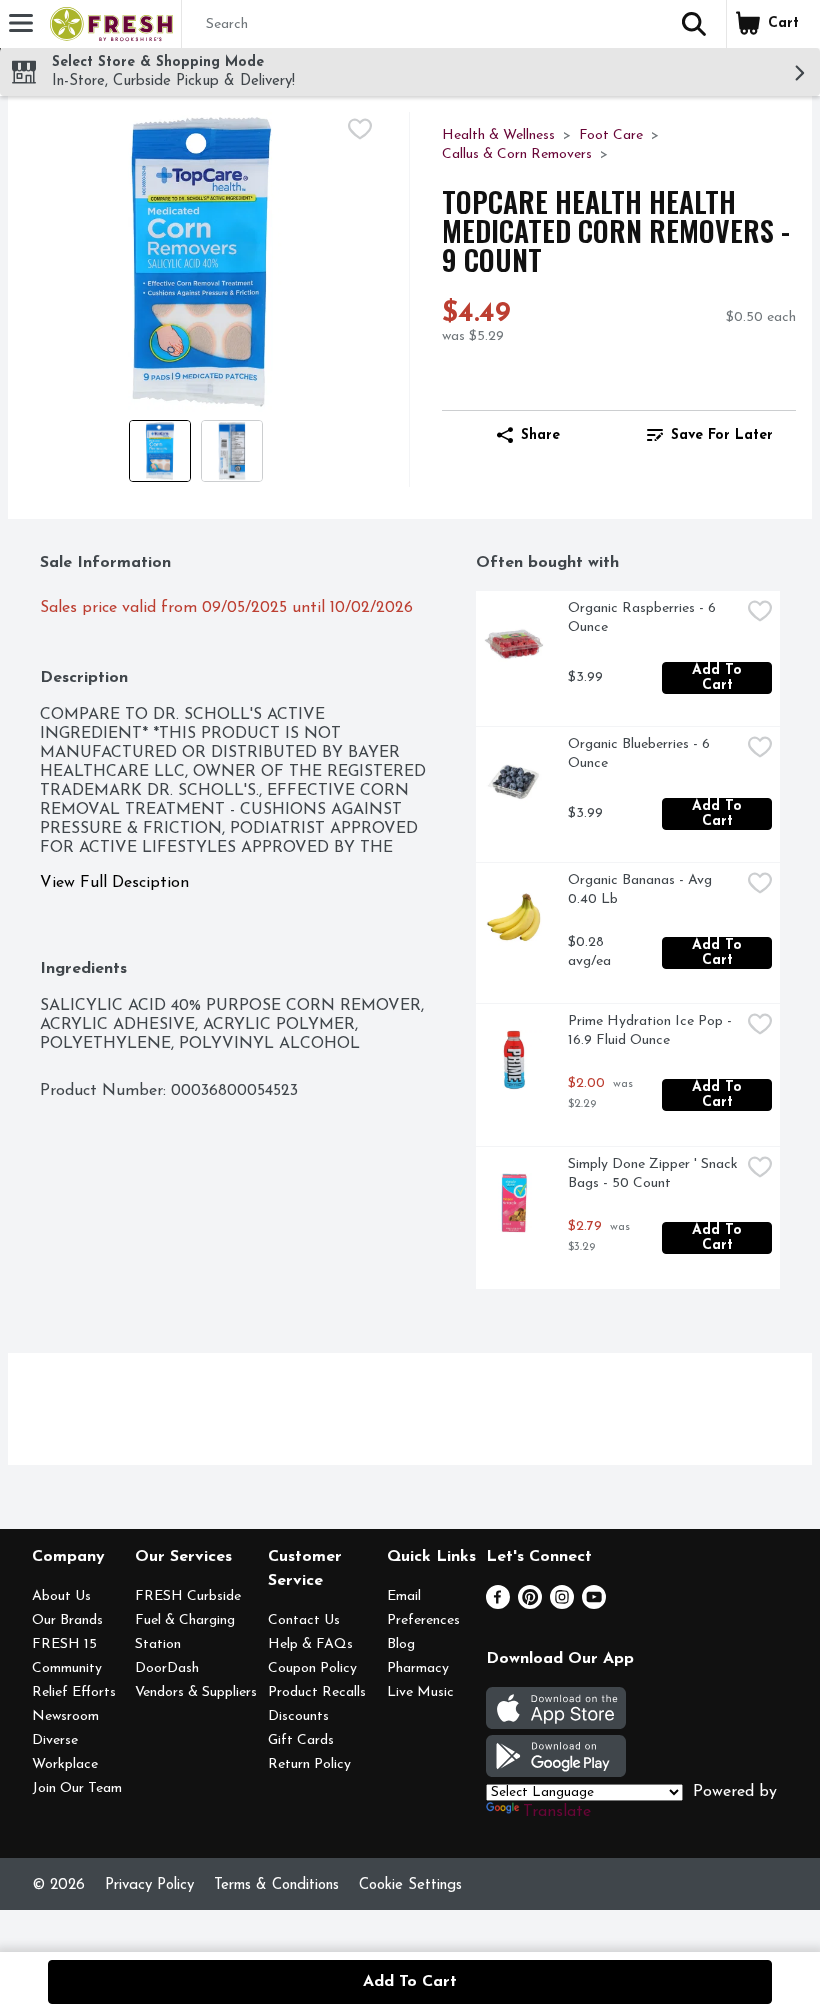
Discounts (298, 1716)
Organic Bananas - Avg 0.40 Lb (642, 890)
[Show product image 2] (232, 451)
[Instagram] (562, 1605)
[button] (694, 24)
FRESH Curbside (188, 1596)
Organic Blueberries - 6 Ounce (641, 754)
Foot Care (611, 135)
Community (67, 1668)
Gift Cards (301, 1740)
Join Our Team (77, 1788)
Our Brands (67, 1620)
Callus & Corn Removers (517, 154)
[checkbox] (360, 129)
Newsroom (65, 1716)
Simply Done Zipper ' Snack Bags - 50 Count (654, 1174)
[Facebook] (498, 1605)
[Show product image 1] (160, 451)
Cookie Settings (410, 1885)
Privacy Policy (149, 1885)
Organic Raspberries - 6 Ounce (644, 618)
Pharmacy (418, 1668)
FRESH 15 (64, 1644)
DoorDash (167, 1668)
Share (540, 435)
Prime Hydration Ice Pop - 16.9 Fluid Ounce (652, 1031)
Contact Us (304, 1620)
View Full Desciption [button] (114, 883)
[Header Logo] (107, 24)
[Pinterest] (530, 1605)
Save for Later (722, 435)
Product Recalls (317, 1692)
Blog (401, 1644)
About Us (61, 1596)
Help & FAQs (310, 1644)
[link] (709, 435)
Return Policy (309, 1764)
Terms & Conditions (276, 1885)
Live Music (420, 1692)
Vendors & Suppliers (196, 1692)
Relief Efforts (74, 1692)
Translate (557, 1812)
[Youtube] (594, 1605)
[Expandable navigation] (21, 23)
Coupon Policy (312, 1668)
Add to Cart (719, 678)
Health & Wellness (498, 135)
